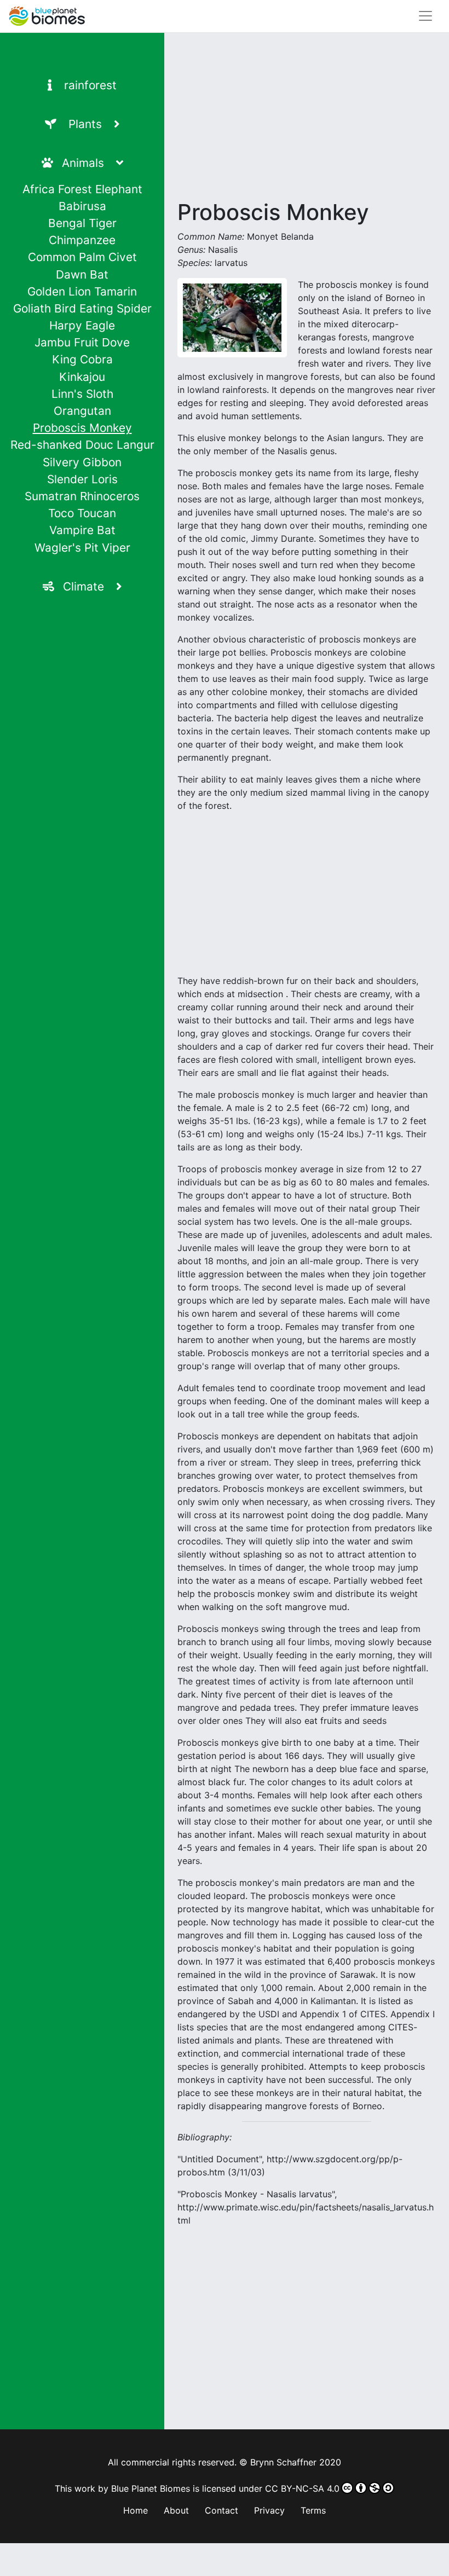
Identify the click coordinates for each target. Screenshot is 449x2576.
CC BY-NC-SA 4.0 (302, 2488)
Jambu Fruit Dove (82, 342)
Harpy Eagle (82, 325)
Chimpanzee (82, 240)
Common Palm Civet (82, 257)
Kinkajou (82, 377)
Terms (313, 2510)
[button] (82, 124)
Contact (221, 2510)
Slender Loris (82, 479)
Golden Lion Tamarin (82, 291)
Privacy (269, 2510)
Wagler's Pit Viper (82, 548)
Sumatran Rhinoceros (82, 496)
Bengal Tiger (82, 223)
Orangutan (82, 411)
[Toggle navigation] (425, 16)
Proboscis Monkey (82, 428)
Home (136, 2510)
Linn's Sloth (82, 394)
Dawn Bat (82, 274)
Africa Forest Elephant (82, 189)
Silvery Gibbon (82, 462)
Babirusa (82, 206)
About (176, 2510)
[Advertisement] (307, 123)
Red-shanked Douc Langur (82, 445)
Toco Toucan (82, 513)
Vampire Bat (82, 530)
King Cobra (82, 359)
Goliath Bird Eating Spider (82, 308)
